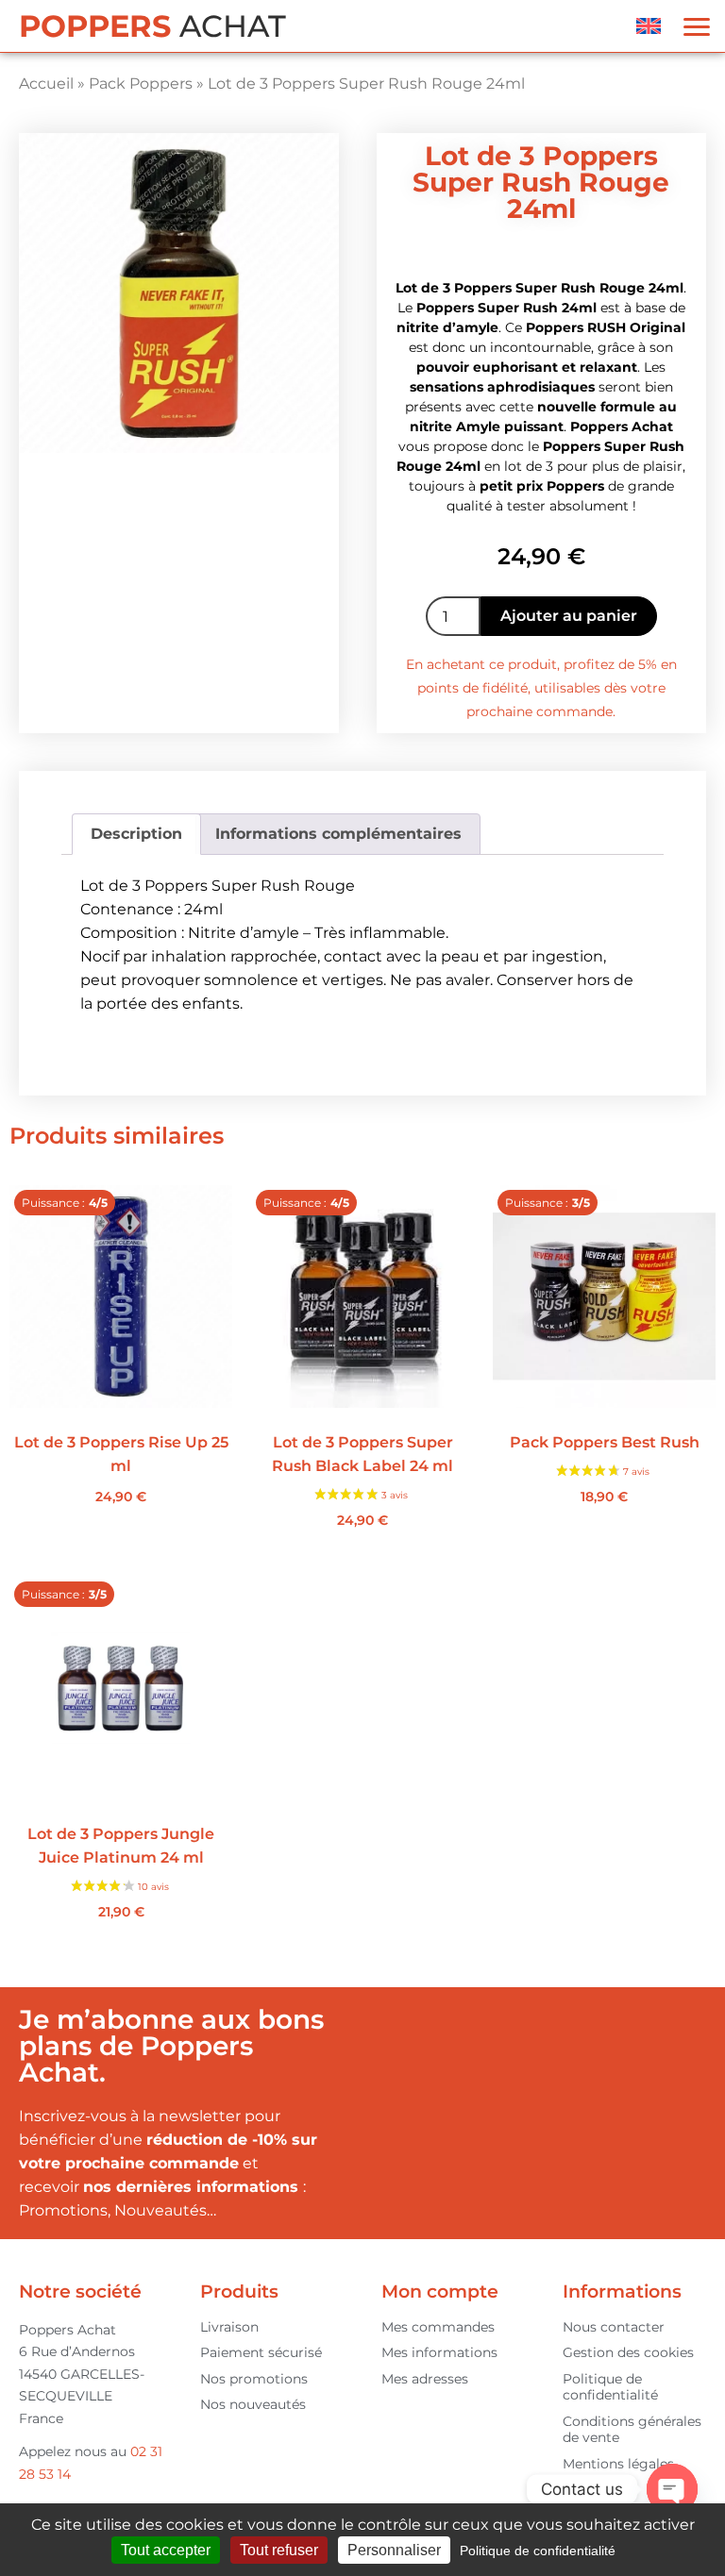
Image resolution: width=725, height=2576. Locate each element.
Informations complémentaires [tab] (338, 834)
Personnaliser (394, 2550)
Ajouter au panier (569, 616)
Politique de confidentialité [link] (538, 2551)
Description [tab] (136, 834)
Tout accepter (166, 2550)
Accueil (46, 84)
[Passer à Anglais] (649, 26)
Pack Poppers (141, 84)
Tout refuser (279, 2550)
